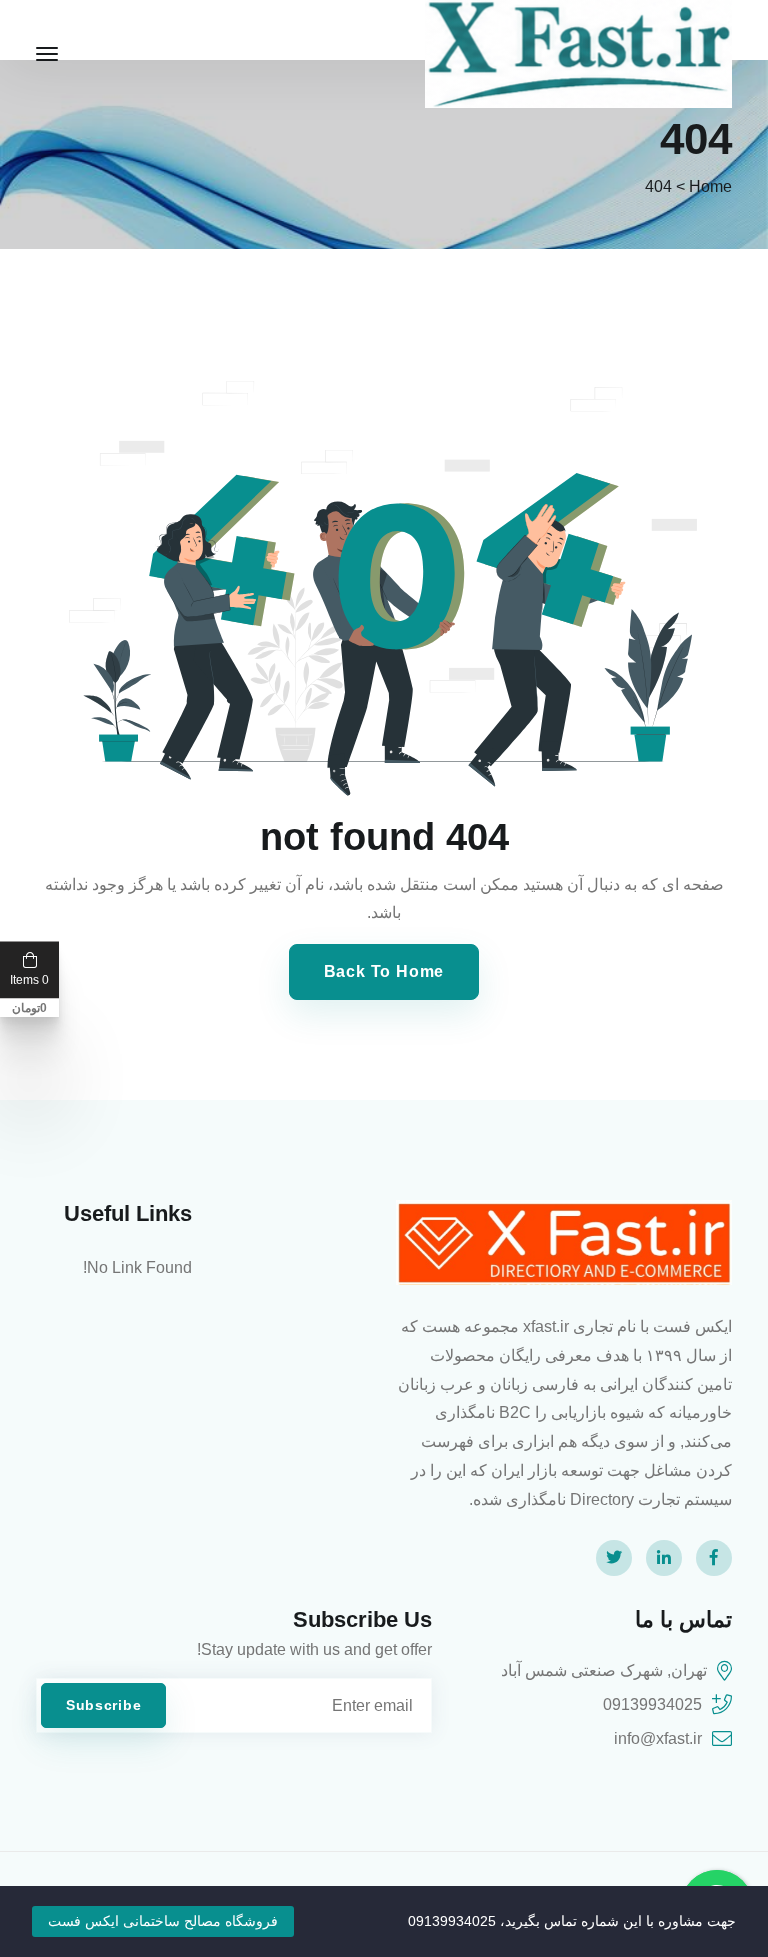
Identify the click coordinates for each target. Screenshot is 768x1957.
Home (710, 186)
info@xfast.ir (658, 1738)
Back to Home (384, 971)
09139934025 (652, 1704)
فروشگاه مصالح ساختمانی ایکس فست (163, 1921)
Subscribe (103, 1705)
